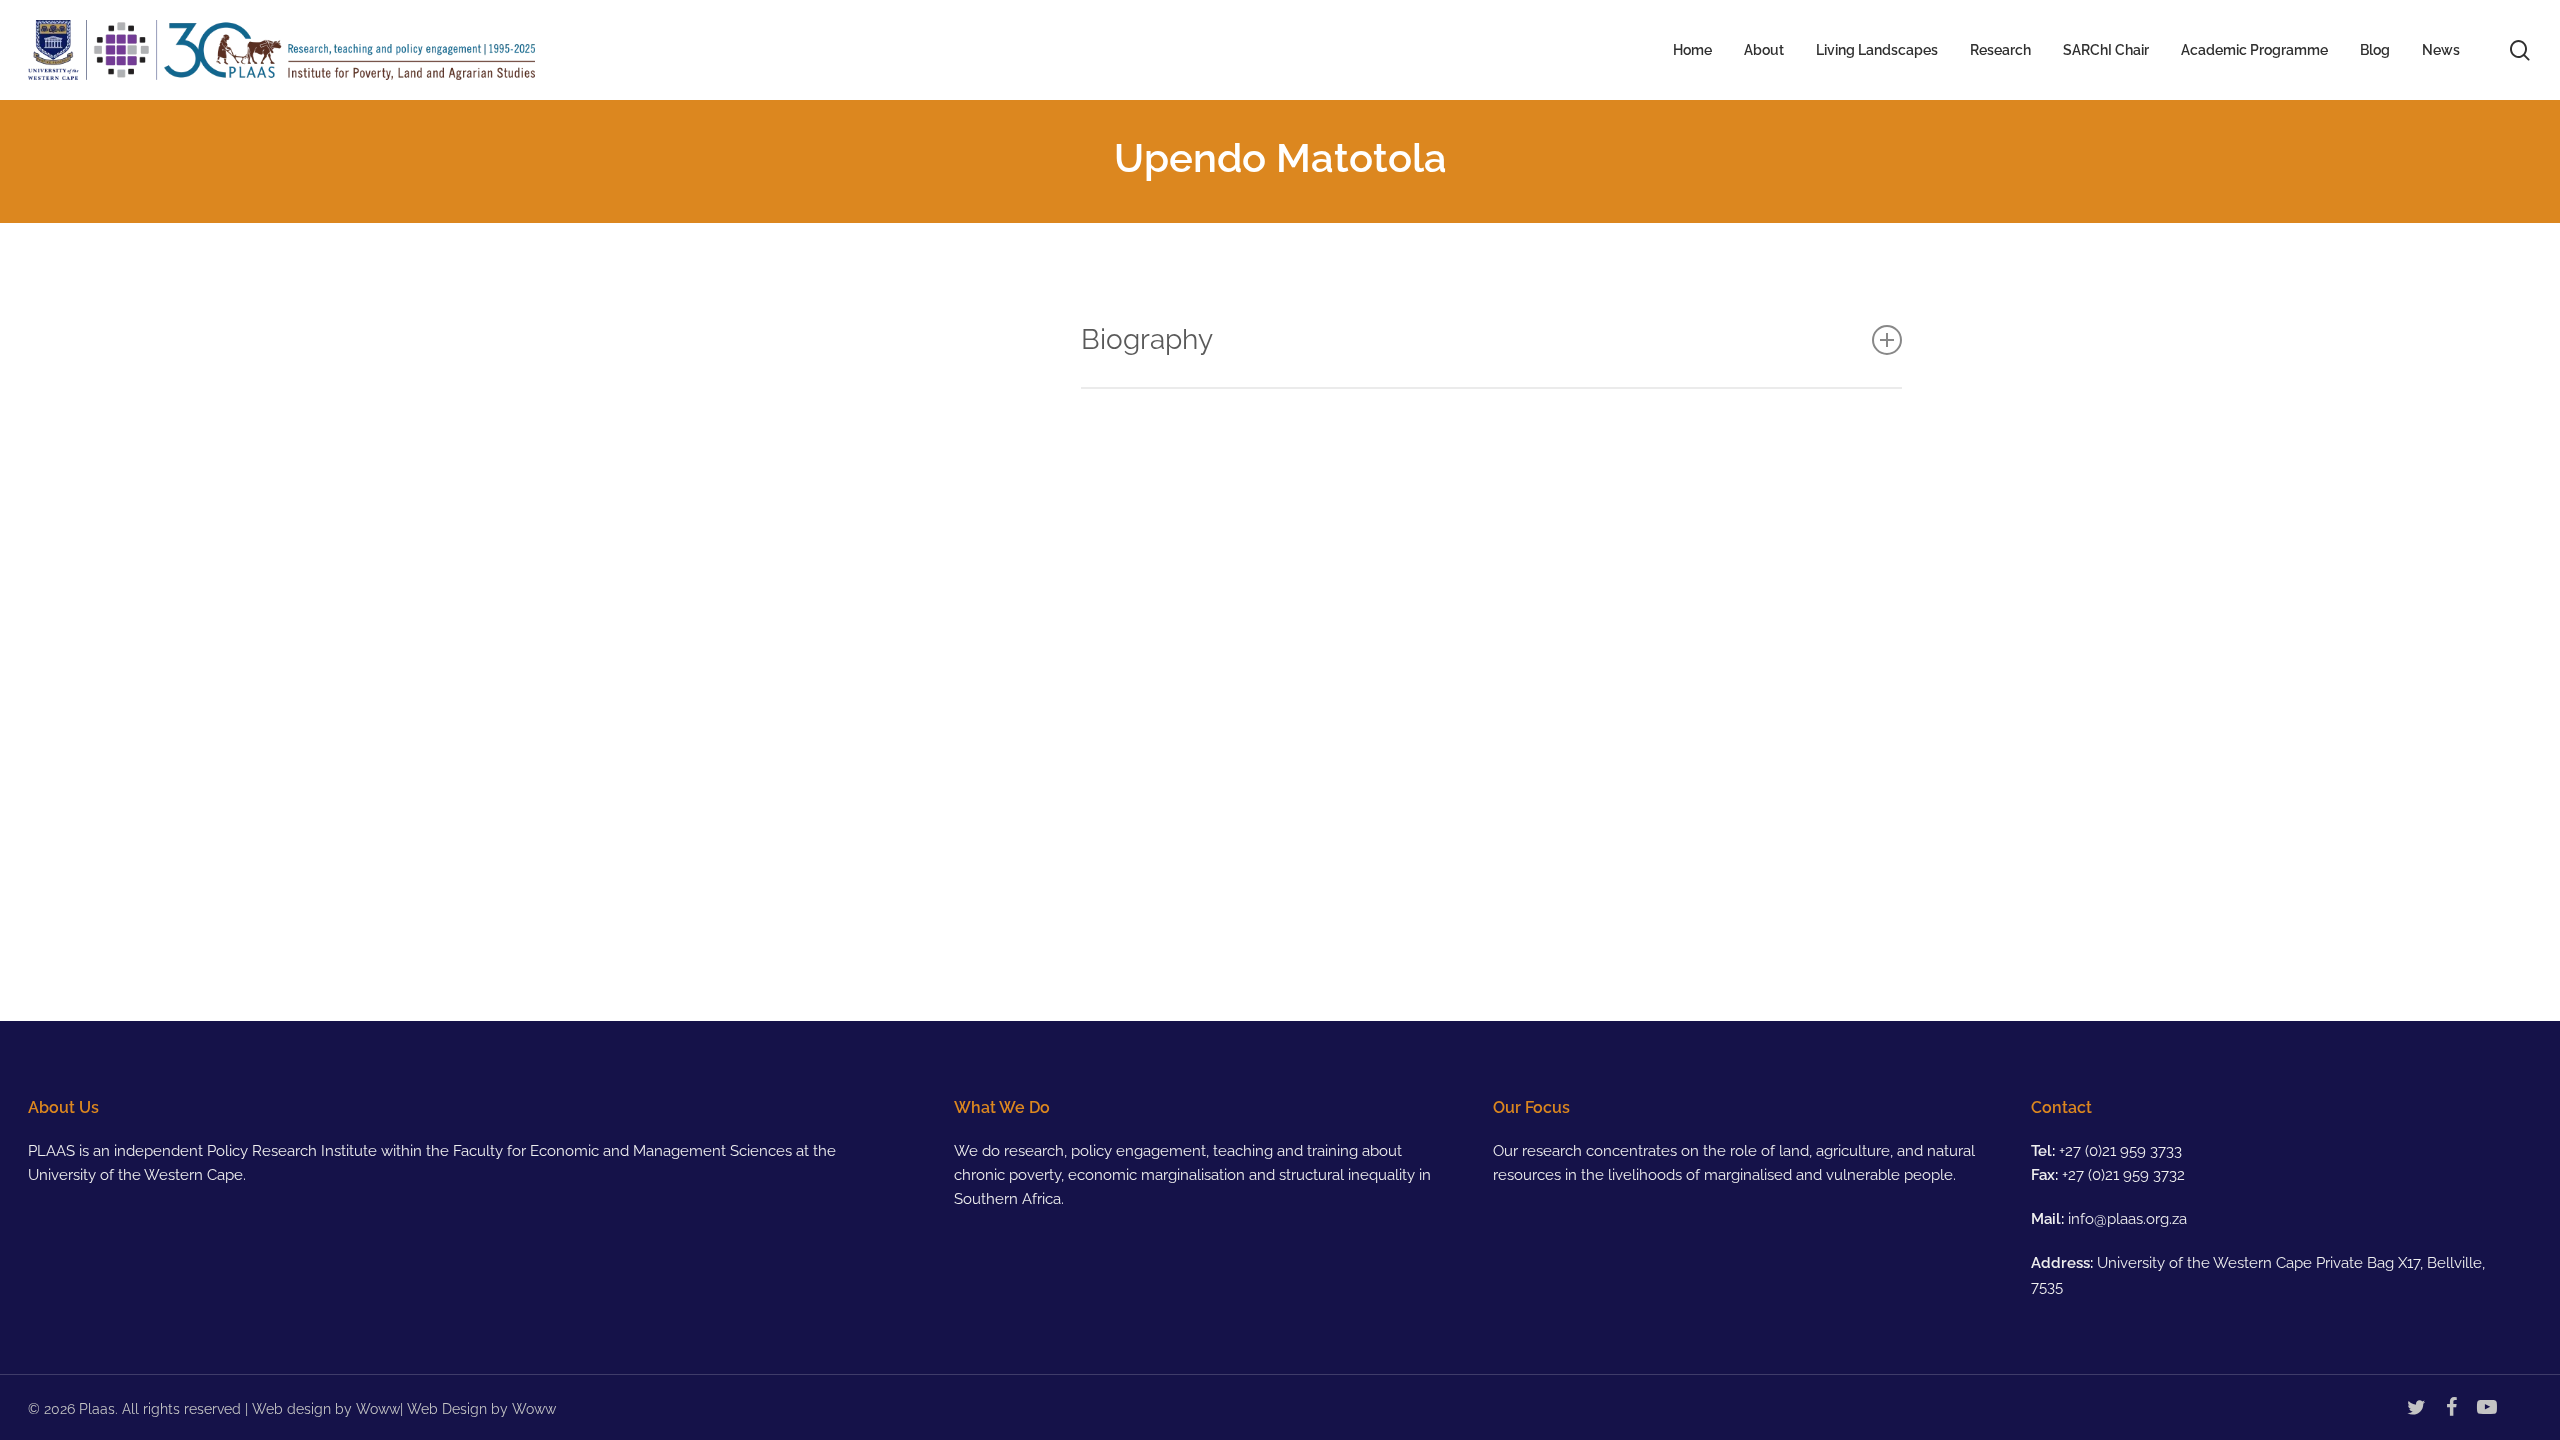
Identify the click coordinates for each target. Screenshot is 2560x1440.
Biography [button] (1147, 339)
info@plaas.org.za (2127, 1219)
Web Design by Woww (481, 1409)
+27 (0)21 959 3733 (2120, 1151)
